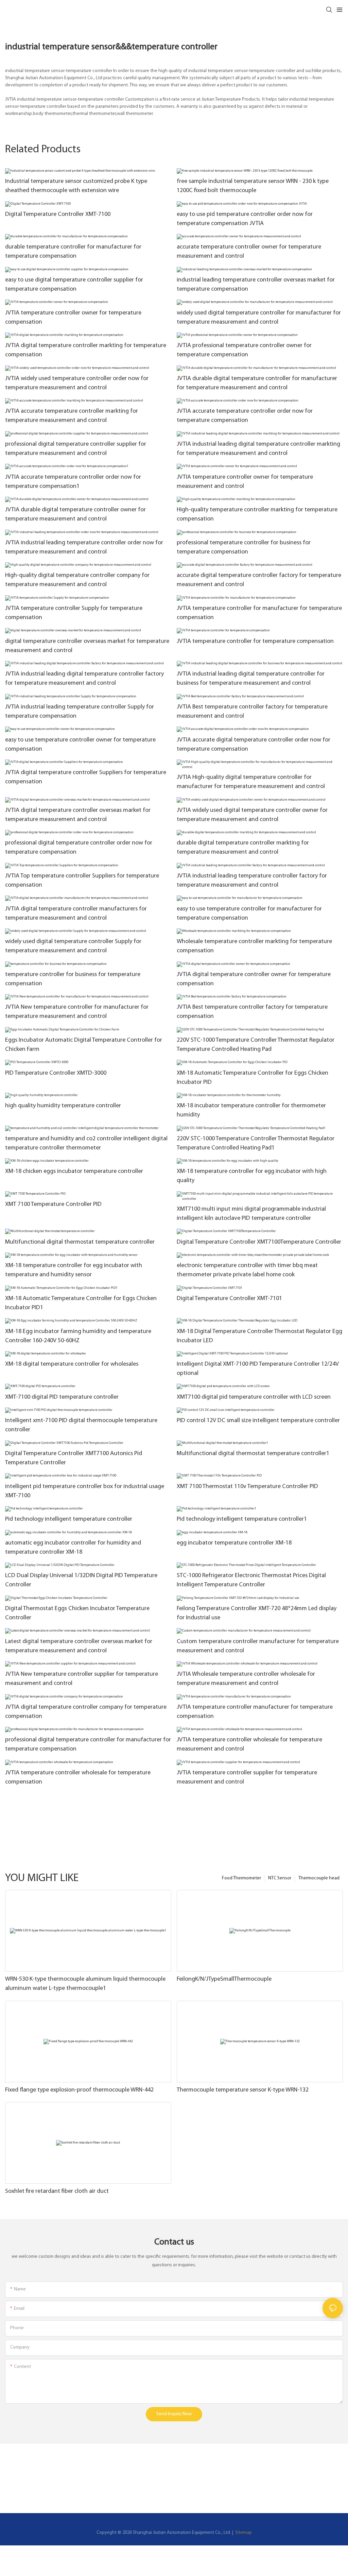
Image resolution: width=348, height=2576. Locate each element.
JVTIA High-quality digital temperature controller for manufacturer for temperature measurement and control (251, 782)
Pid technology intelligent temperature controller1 (242, 1519)
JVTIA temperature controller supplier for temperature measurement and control (247, 1778)
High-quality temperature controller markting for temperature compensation (257, 515)
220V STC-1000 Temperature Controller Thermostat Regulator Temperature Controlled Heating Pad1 (256, 1144)
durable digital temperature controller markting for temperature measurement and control (243, 848)
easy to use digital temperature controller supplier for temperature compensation (74, 285)
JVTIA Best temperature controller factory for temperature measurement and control (252, 712)
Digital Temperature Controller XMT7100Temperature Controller (259, 1242)
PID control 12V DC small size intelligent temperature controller (258, 1421)
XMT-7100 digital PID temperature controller (62, 1397)
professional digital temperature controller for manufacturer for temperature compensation (88, 1745)
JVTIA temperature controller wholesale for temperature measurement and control (249, 1745)
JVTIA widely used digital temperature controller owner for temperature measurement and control (252, 815)
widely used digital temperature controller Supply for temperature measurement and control (73, 946)
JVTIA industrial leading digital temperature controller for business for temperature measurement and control (251, 679)
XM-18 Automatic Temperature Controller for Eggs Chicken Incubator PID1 (81, 1303)
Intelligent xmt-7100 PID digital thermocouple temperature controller (81, 1425)
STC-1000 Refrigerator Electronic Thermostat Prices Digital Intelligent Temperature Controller (251, 1580)
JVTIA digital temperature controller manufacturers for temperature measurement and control (76, 914)
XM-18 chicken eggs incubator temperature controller (74, 1172)
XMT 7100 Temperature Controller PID (53, 1205)
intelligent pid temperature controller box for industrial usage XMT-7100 (85, 1491)
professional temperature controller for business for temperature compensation (244, 548)
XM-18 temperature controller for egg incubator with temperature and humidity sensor (74, 1270)
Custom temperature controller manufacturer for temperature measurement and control (258, 1646)
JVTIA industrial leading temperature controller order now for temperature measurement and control (84, 548)
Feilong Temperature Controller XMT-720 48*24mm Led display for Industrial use (257, 1613)
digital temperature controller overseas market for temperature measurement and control (87, 646)
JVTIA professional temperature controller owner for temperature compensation (244, 350)
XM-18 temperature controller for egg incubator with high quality (252, 1176)
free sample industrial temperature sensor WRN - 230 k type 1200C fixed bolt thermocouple (253, 186)
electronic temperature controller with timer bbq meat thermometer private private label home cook (247, 1270)
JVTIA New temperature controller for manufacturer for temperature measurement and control (77, 1012)
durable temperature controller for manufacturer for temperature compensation (73, 252)
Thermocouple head (319, 1878)
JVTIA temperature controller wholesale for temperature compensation (78, 1778)
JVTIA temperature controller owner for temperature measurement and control (245, 482)
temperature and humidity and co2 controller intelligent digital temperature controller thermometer (86, 1144)
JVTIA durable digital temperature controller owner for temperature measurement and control (75, 515)
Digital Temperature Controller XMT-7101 (229, 1299)
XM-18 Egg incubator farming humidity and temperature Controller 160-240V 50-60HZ (78, 1336)
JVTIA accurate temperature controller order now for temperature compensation (245, 416)
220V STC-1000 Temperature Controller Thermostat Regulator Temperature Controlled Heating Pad (256, 1045)
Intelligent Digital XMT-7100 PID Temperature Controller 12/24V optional (258, 1369)
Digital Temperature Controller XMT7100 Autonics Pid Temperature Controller (74, 1458)
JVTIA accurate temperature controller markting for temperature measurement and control (72, 416)
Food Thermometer (241, 1878)
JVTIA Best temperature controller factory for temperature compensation (252, 1012)
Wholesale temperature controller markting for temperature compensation (254, 946)
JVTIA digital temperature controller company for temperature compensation (86, 1712)
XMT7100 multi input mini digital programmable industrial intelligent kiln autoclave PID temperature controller (251, 1214)
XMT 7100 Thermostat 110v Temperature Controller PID (247, 1487)
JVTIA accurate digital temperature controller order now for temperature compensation (254, 745)
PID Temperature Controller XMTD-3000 (56, 1073)
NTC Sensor (280, 1878)
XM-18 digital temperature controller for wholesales (72, 1364)
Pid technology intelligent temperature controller (69, 1519)
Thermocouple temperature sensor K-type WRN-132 (243, 2090)
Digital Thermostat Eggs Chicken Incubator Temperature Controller (77, 1613)
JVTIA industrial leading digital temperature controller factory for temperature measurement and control (84, 679)
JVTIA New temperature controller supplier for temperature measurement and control (82, 1679)
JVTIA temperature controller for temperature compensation (255, 642)
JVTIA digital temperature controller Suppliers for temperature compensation (86, 777)
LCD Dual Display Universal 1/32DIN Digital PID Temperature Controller (81, 1580)
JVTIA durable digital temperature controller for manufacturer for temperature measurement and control (257, 383)
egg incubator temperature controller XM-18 (234, 1543)
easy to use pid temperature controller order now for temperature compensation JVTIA (245, 219)
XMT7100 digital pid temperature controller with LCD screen (254, 1397)
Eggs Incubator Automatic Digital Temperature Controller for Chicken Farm (84, 1045)
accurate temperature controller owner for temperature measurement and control (249, 252)
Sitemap (243, 2533)
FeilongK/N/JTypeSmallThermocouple (224, 1979)
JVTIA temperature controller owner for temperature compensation (73, 318)
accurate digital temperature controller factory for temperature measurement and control (259, 580)
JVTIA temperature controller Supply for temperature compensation (74, 613)
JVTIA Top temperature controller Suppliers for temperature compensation (82, 881)
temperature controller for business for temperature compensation (73, 979)
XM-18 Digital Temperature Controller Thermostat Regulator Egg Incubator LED (259, 1336)
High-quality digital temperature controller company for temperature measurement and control (77, 580)
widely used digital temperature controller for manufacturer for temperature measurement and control (259, 318)
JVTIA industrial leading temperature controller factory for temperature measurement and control (252, 881)
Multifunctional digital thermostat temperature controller (80, 1242)
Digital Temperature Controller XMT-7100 (58, 215)
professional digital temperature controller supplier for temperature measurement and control (76, 449)
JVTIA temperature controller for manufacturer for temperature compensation (259, 613)
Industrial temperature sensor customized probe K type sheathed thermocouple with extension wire (76, 186)
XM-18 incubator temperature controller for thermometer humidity (251, 1111)
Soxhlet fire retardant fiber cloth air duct (57, 2191)
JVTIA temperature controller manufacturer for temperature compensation (255, 1712)
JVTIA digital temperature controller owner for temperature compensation (254, 979)
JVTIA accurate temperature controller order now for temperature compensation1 (73, 482)
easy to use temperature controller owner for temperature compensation (80, 745)
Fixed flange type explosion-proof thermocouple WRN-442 (79, 2090)
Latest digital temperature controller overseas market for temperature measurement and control (79, 1646)
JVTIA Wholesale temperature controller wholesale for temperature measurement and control (246, 1679)
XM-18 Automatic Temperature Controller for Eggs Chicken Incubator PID (253, 1078)
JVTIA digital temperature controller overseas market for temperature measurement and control (78, 815)
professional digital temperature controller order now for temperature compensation (79, 848)
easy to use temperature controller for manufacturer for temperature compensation (249, 914)
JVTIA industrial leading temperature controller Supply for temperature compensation (80, 712)
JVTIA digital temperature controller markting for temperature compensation (86, 350)
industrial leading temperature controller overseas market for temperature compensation (256, 285)
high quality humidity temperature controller (63, 1106)
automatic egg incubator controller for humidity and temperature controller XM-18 (73, 1548)
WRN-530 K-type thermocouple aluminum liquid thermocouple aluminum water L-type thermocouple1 (85, 1984)
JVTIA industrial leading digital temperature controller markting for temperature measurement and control (258, 449)
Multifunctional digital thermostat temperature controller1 (253, 1454)
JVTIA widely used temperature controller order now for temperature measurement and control (77, 383)
